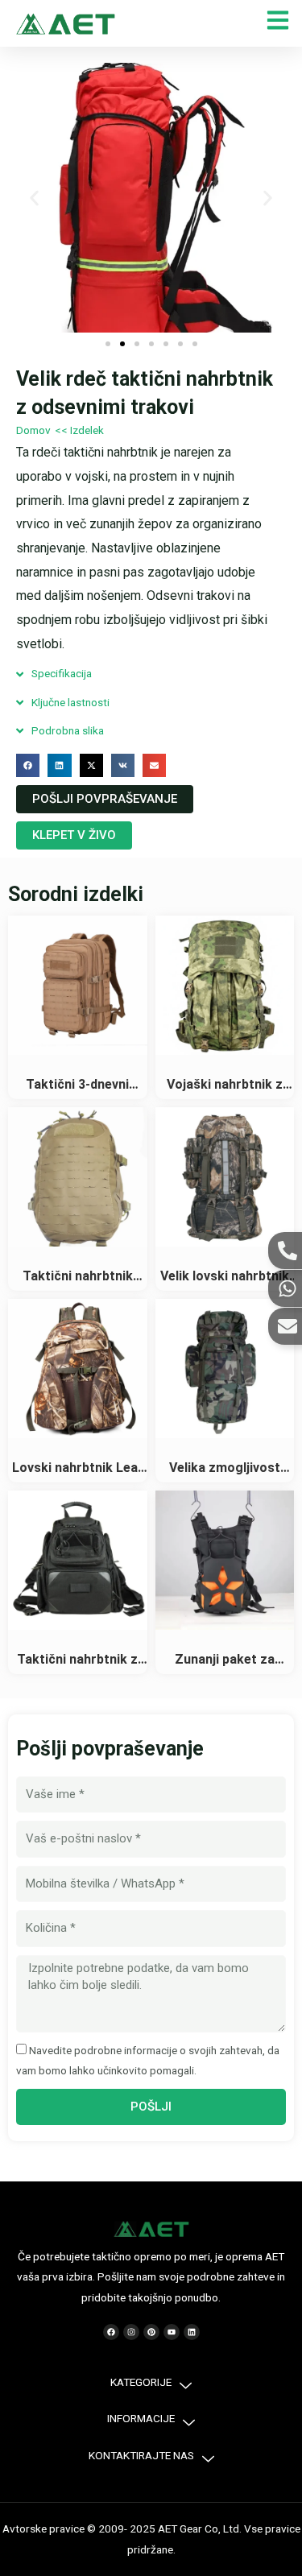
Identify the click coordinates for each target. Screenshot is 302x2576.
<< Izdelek (79, 430)
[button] (34, 198)
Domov (33, 430)
